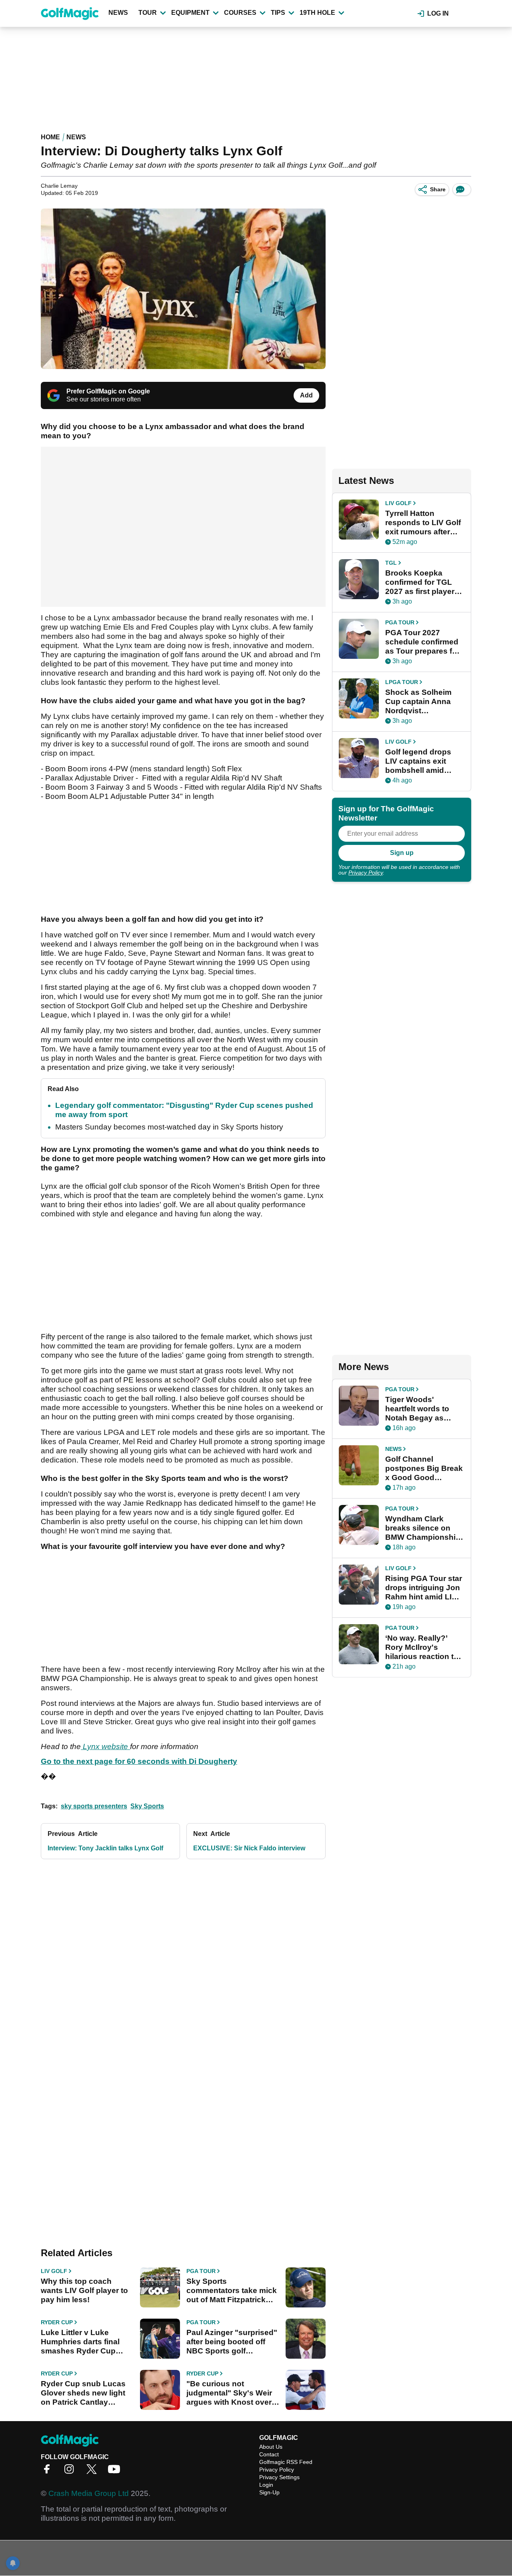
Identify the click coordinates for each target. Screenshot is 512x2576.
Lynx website (105, 1746)
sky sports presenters (94, 1806)
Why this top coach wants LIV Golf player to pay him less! (84, 2290)
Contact (269, 2454)
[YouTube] (116, 2472)
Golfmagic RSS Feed (286, 2462)
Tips (278, 13)
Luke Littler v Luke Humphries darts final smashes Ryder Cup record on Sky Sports (80, 2342)
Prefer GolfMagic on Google (108, 391)
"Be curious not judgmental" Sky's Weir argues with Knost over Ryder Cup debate (229, 2393)
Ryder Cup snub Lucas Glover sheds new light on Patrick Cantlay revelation (83, 2393)
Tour (148, 13)
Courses (240, 13)
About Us (271, 2447)
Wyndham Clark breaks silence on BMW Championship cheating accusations (423, 1528)
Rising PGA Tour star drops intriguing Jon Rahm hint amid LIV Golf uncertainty (424, 1588)
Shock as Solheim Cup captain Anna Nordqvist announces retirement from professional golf (418, 702)
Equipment (190, 13)
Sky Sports (147, 1806)
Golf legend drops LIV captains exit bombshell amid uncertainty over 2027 (418, 761)
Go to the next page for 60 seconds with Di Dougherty (139, 1761)
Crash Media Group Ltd (89, 2493)
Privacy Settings (279, 2477)
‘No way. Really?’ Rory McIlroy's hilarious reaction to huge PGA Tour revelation (422, 1647)
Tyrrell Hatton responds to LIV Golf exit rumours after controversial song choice (423, 523)
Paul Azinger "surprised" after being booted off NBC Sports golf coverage (232, 2342)
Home (50, 137)
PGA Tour (201, 2271)
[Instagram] (71, 2472)
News (118, 13)
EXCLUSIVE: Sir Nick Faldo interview (249, 1848)
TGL (391, 563)
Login (266, 2485)
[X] (94, 2472)
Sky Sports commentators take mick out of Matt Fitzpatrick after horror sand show (232, 2291)
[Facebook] (49, 2472)
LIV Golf (54, 2271)
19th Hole (317, 13)
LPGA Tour (402, 682)
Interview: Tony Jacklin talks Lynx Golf (105, 1848)
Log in (438, 13)
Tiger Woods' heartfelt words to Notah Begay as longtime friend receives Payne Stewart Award (417, 1409)
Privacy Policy (366, 873)
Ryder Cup (57, 2322)
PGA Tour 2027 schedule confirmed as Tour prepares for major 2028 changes (422, 642)
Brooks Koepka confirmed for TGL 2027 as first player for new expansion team (420, 582)
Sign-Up (269, 2492)
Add (306, 395)
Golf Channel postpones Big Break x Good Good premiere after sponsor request (424, 1469)
